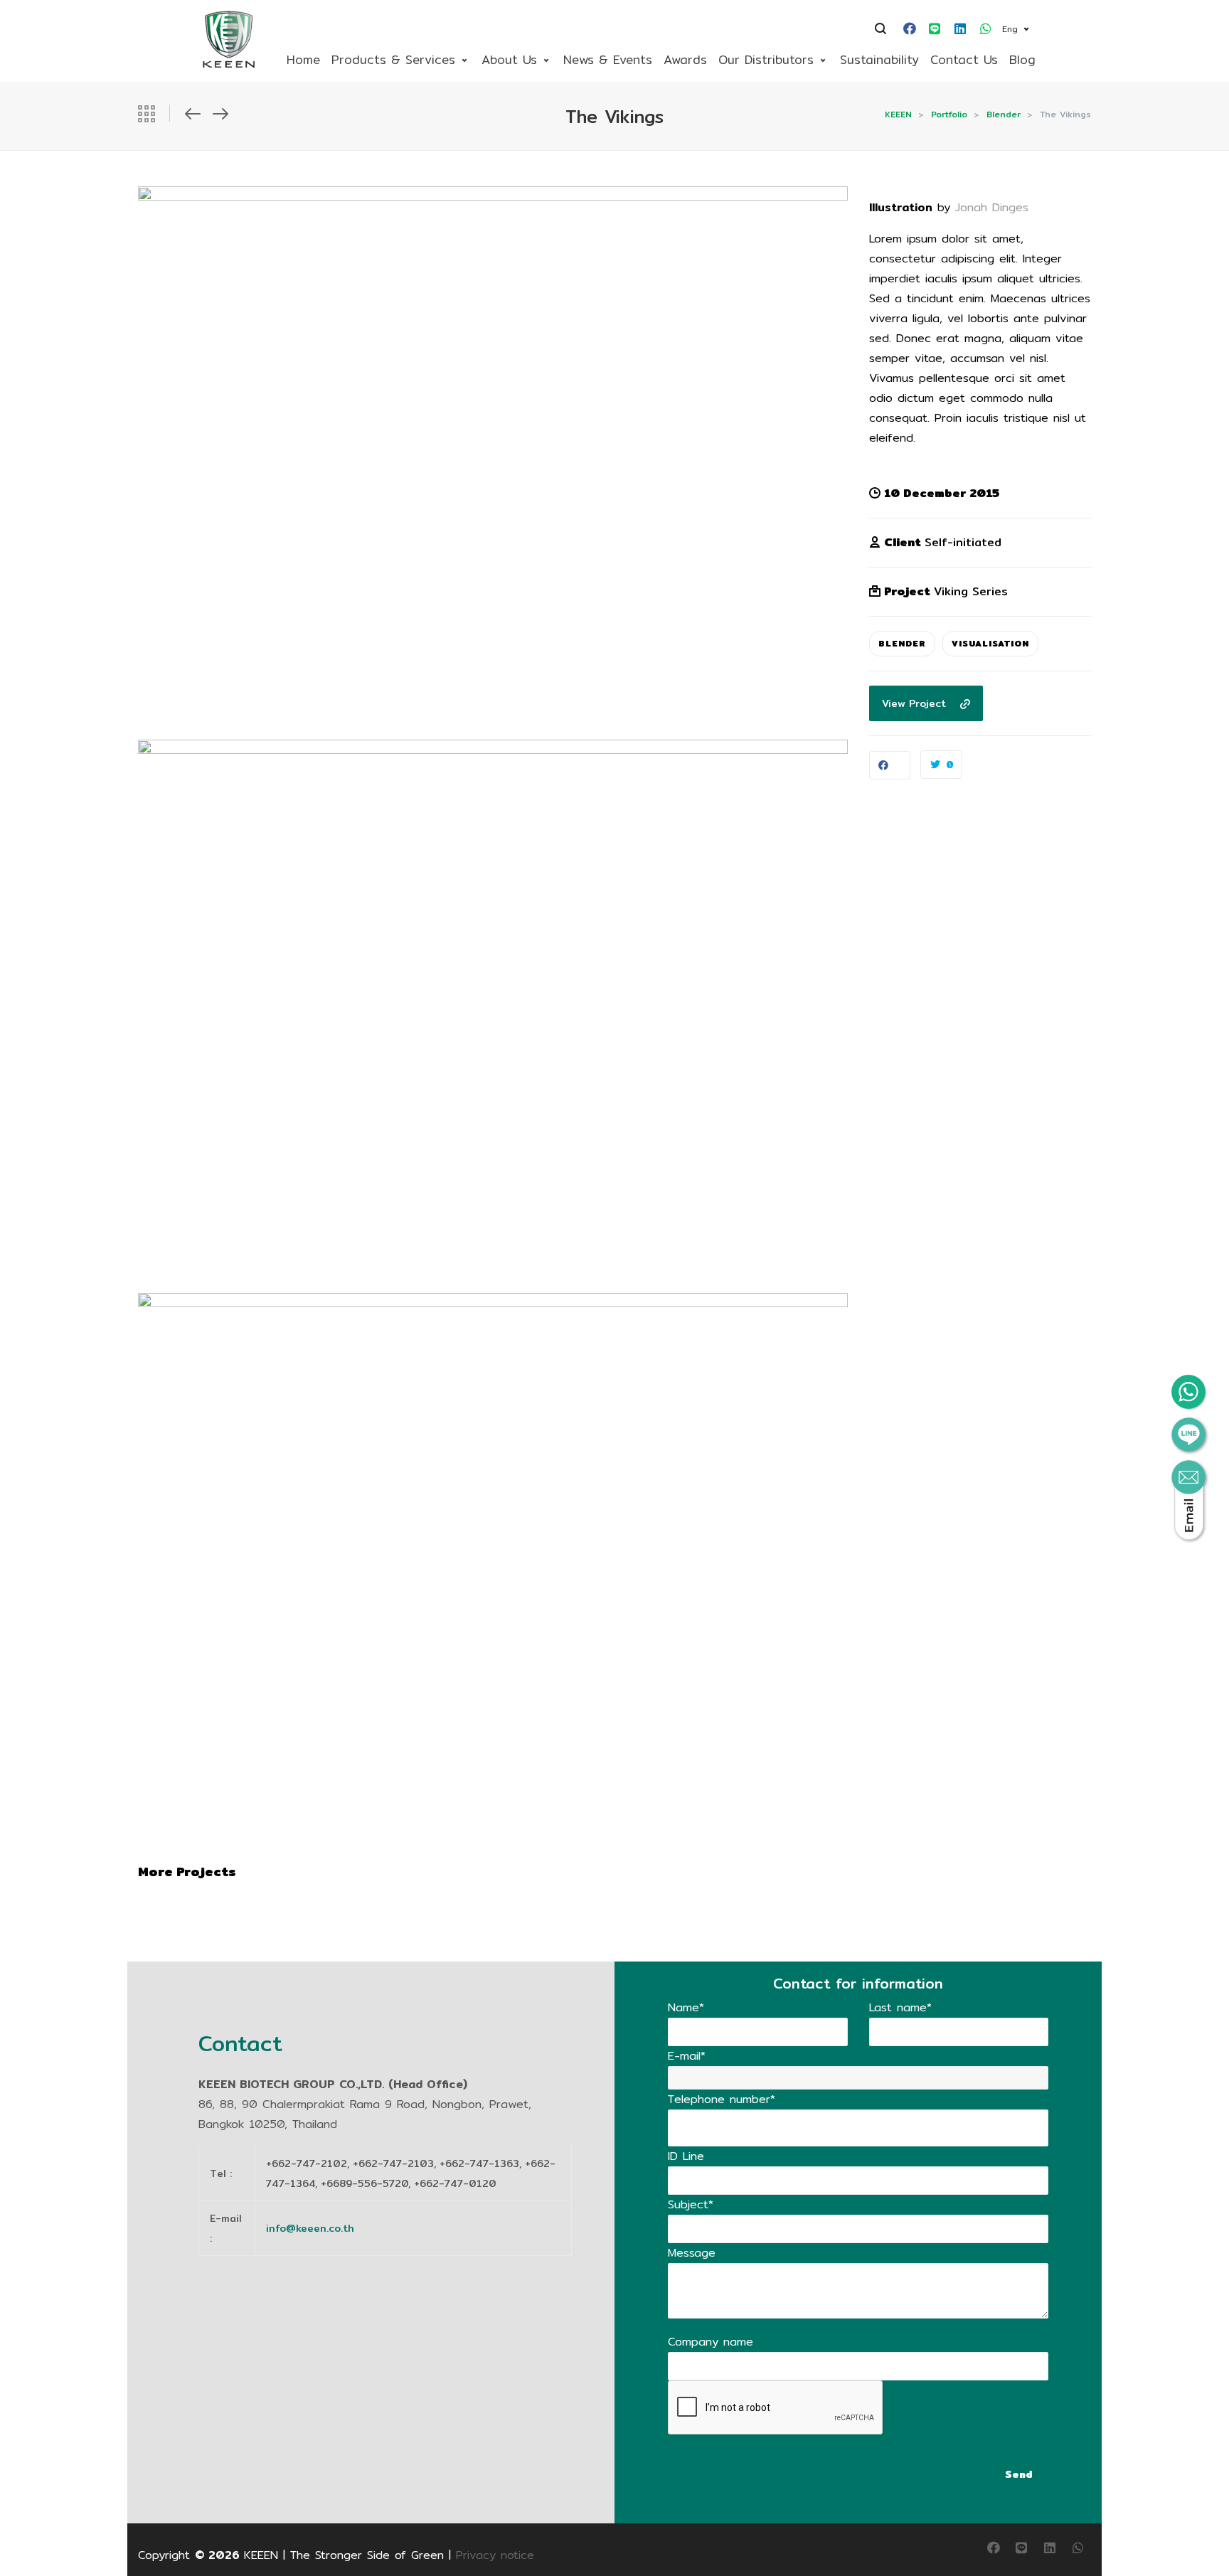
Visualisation (990, 643)
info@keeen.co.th (310, 2228)
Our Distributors (766, 59)
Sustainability (879, 59)
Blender (902, 643)
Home (303, 59)
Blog (1022, 59)
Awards (685, 59)
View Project (914, 703)
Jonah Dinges (992, 207)
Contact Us (964, 59)
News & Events (608, 59)
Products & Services (393, 59)
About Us (509, 59)
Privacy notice (495, 2555)
